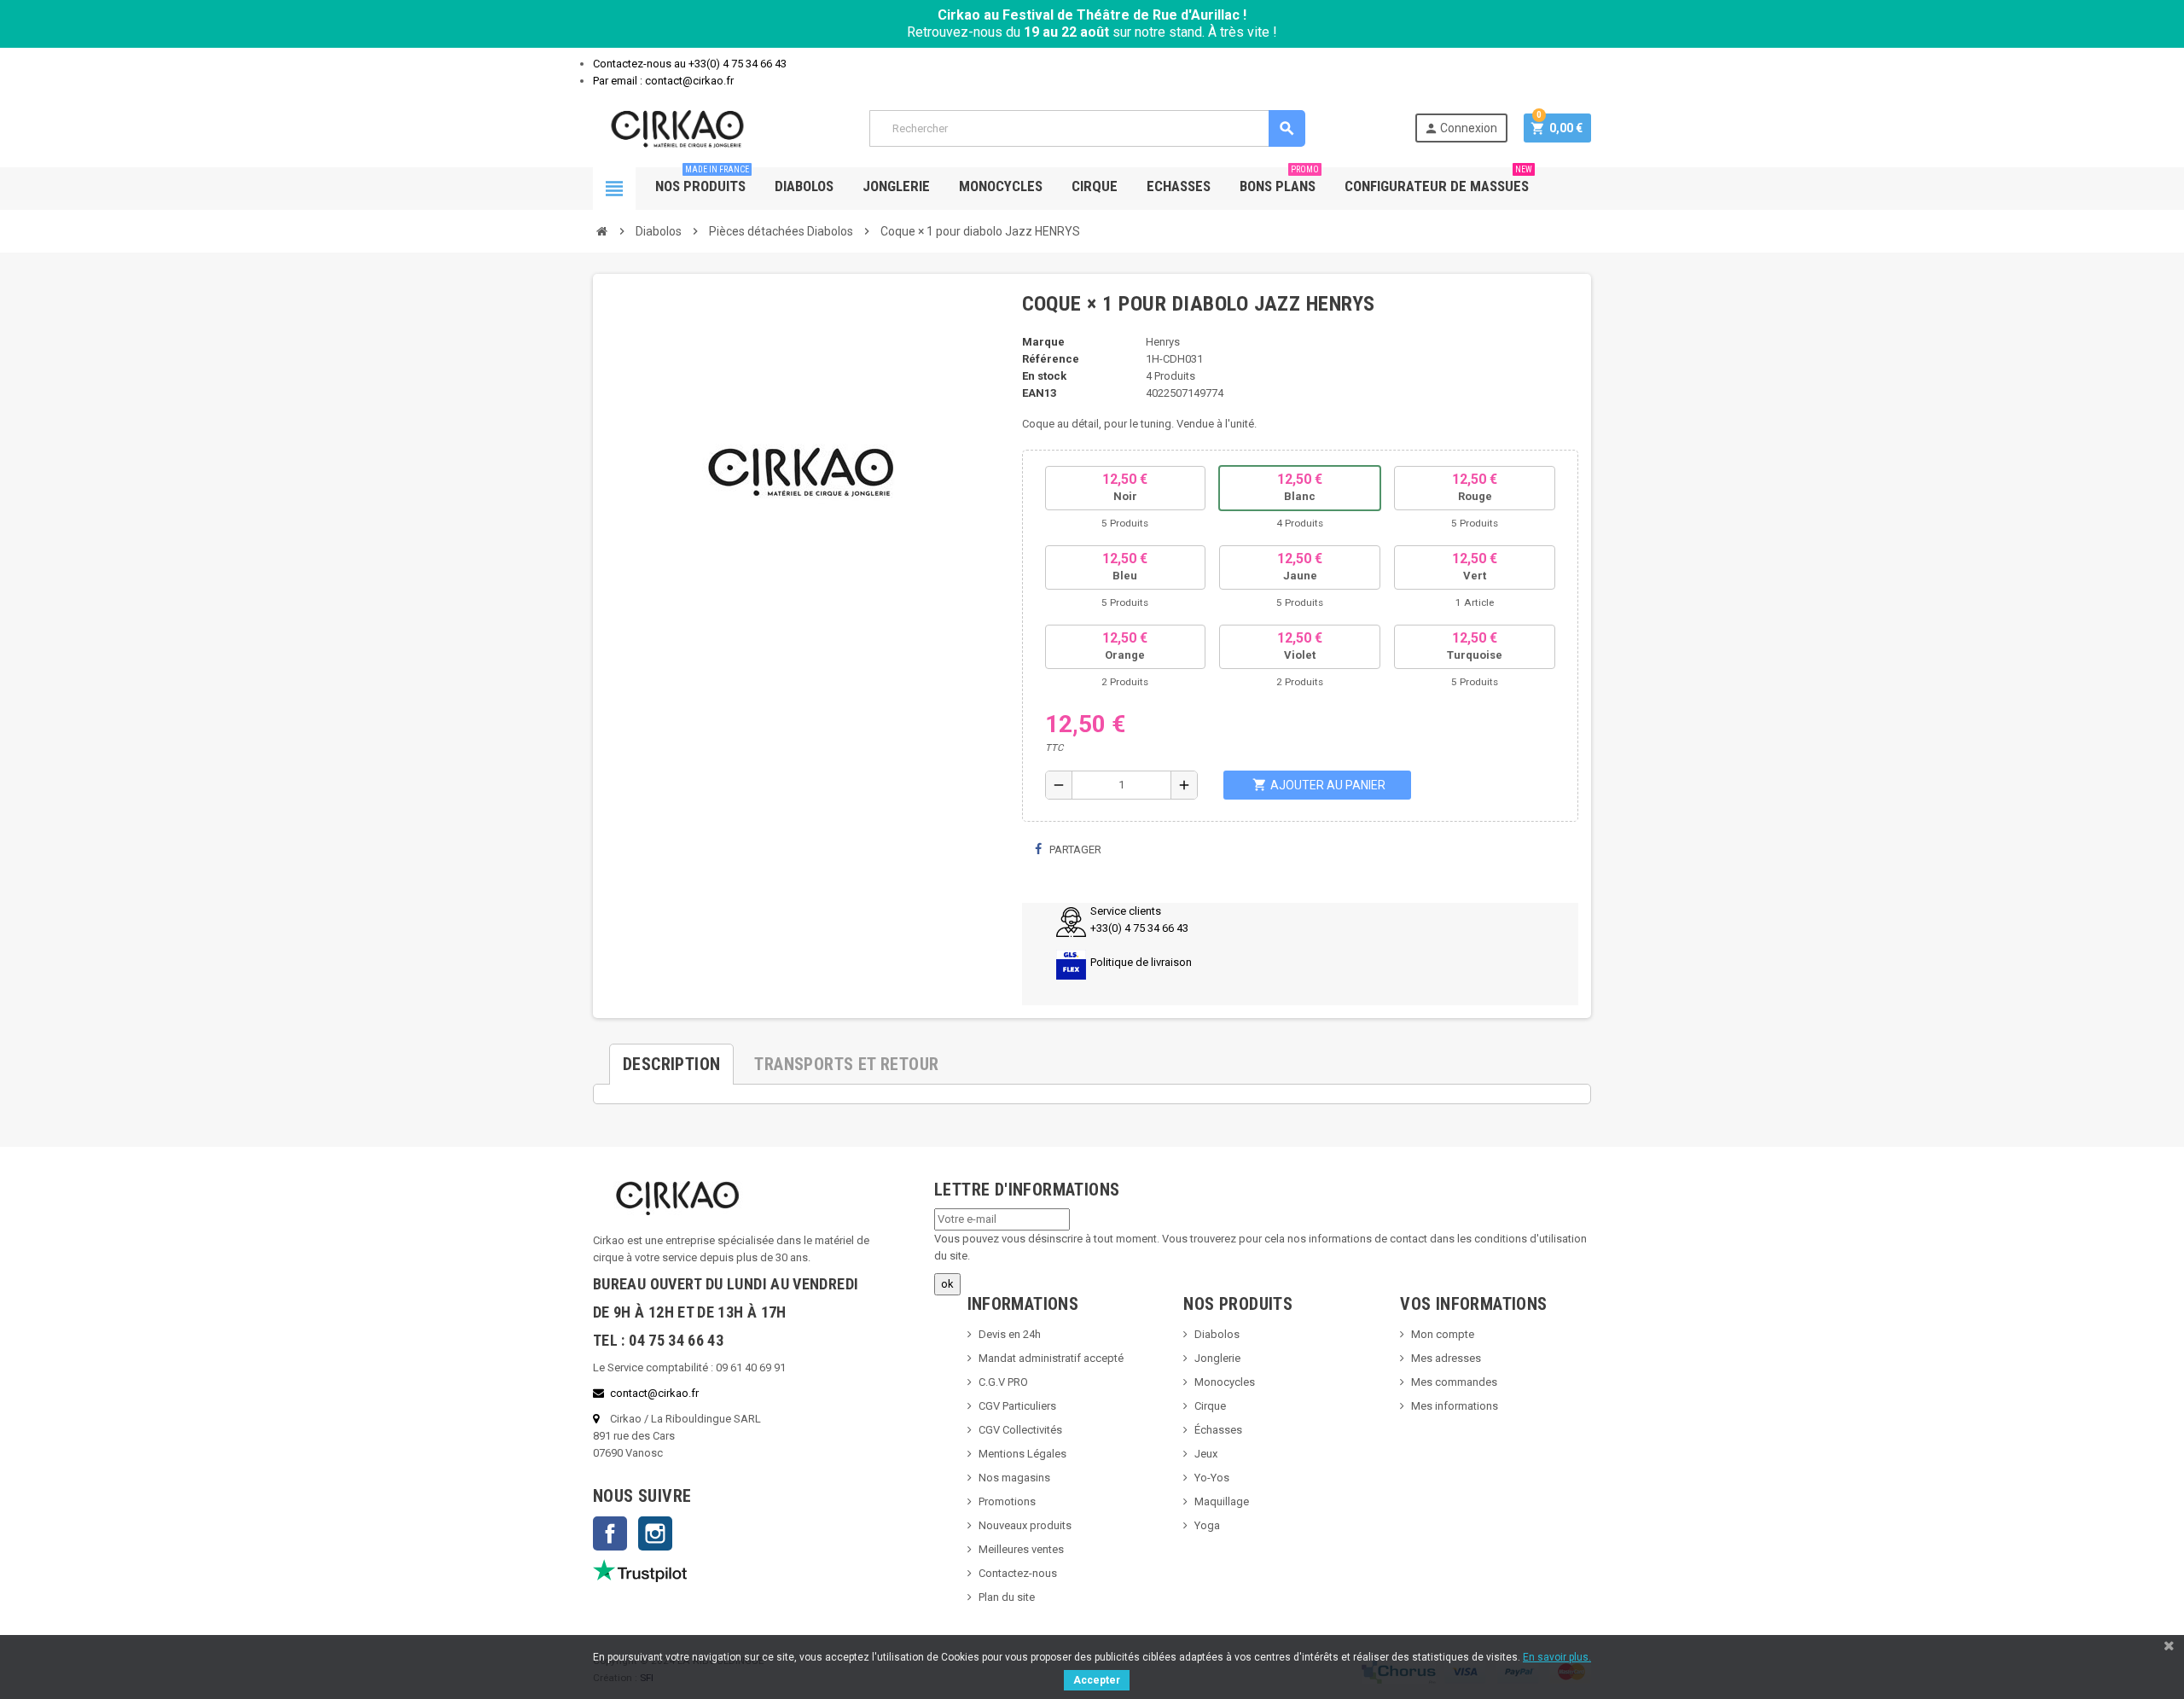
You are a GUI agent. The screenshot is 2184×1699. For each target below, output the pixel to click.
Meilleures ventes (1021, 1549)
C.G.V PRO (1003, 1382)
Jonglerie (896, 186)
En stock (1044, 376)
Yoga (1207, 1525)
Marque (1043, 342)
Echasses (1179, 186)
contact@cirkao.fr (654, 1393)
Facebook (610, 1533)
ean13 (1039, 393)
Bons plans (1279, 181)
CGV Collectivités (1020, 1430)
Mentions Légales (1022, 1454)
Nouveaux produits (1025, 1525)
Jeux (1206, 1454)
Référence (1051, 359)
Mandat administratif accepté (1051, 1358)
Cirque (1095, 186)
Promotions (1007, 1501)
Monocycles (1001, 186)
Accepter (1097, 1680)
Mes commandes (1454, 1382)
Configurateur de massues (1438, 181)
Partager (1074, 849)
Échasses (1218, 1430)
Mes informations (1455, 1406)
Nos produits (702, 181)
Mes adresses (1446, 1358)
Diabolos (804, 186)
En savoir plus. (1557, 1657)
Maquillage (1222, 1501)
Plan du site (1007, 1597)
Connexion (1461, 128)
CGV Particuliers (1017, 1406)
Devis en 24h (1010, 1334)
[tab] (671, 1057)
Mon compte (1443, 1334)
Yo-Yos (1212, 1478)
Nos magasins (1014, 1478)
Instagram (655, 1533)
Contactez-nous (1018, 1573)
